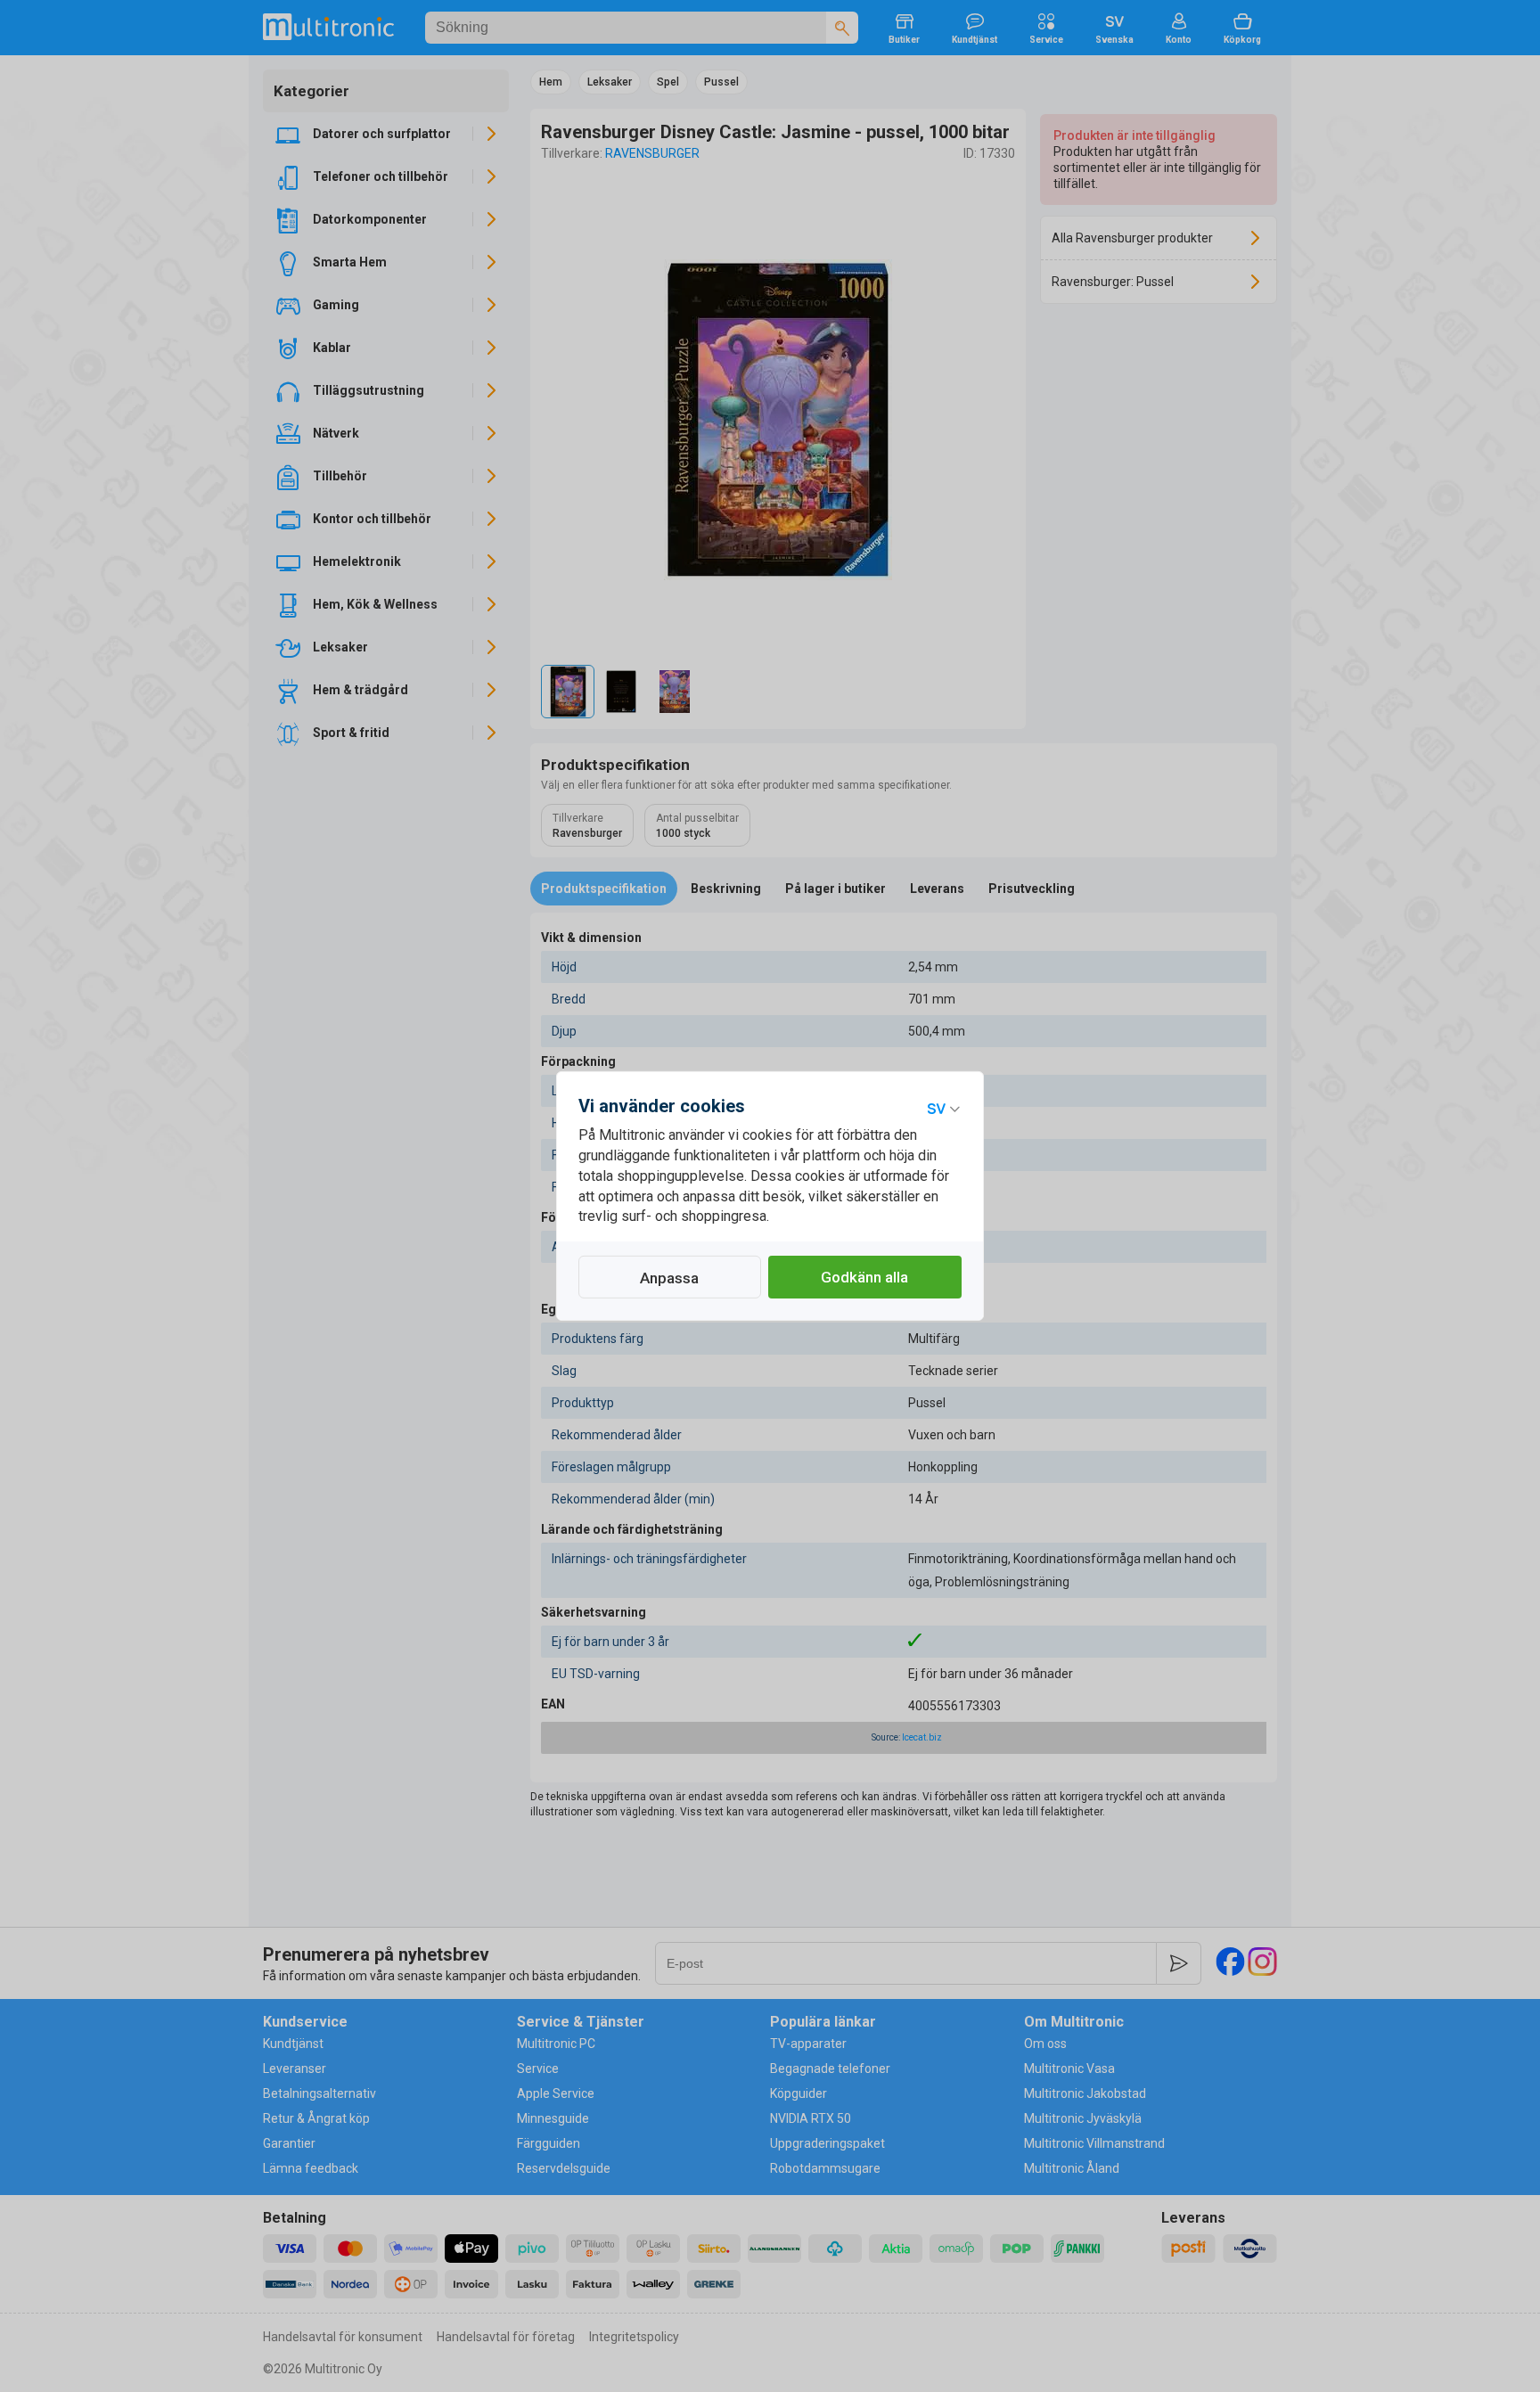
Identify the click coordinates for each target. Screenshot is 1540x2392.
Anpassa (669, 1278)
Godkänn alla (864, 1277)
